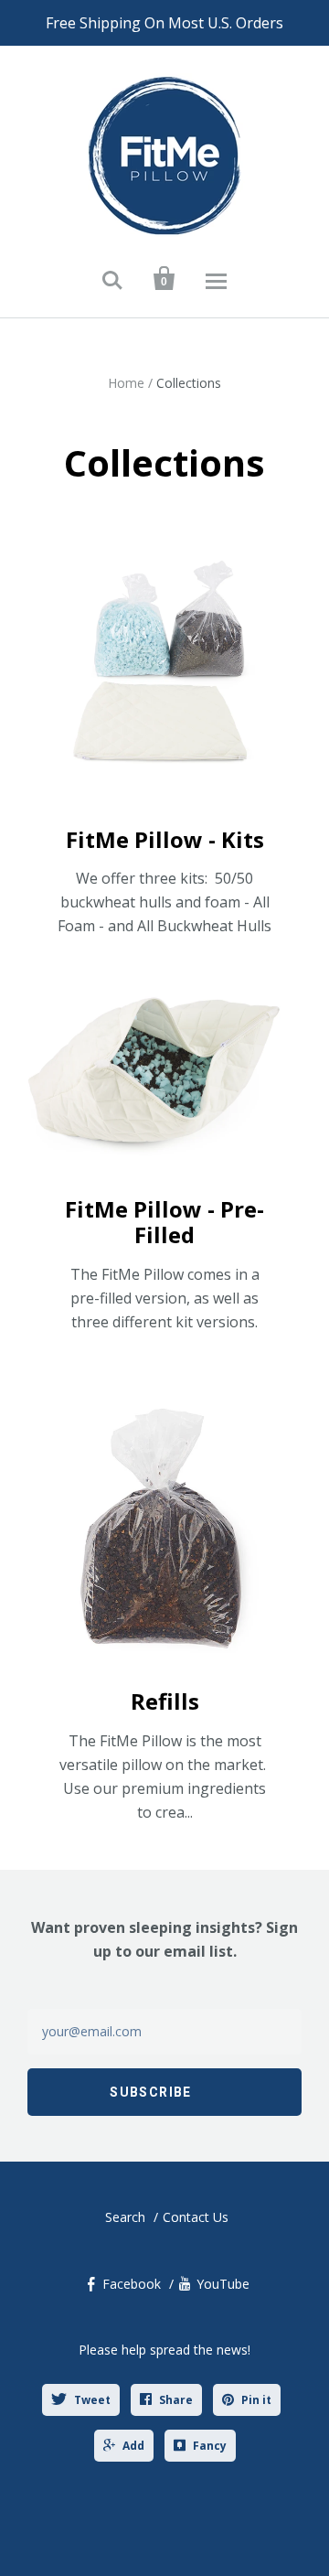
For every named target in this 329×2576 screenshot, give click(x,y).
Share (176, 2400)
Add (133, 2446)
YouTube (223, 2284)
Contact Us (196, 2217)
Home (126, 383)
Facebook (132, 2284)
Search (125, 2217)
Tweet (92, 2400)
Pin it (256, 2400)
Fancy (210, 2446)
